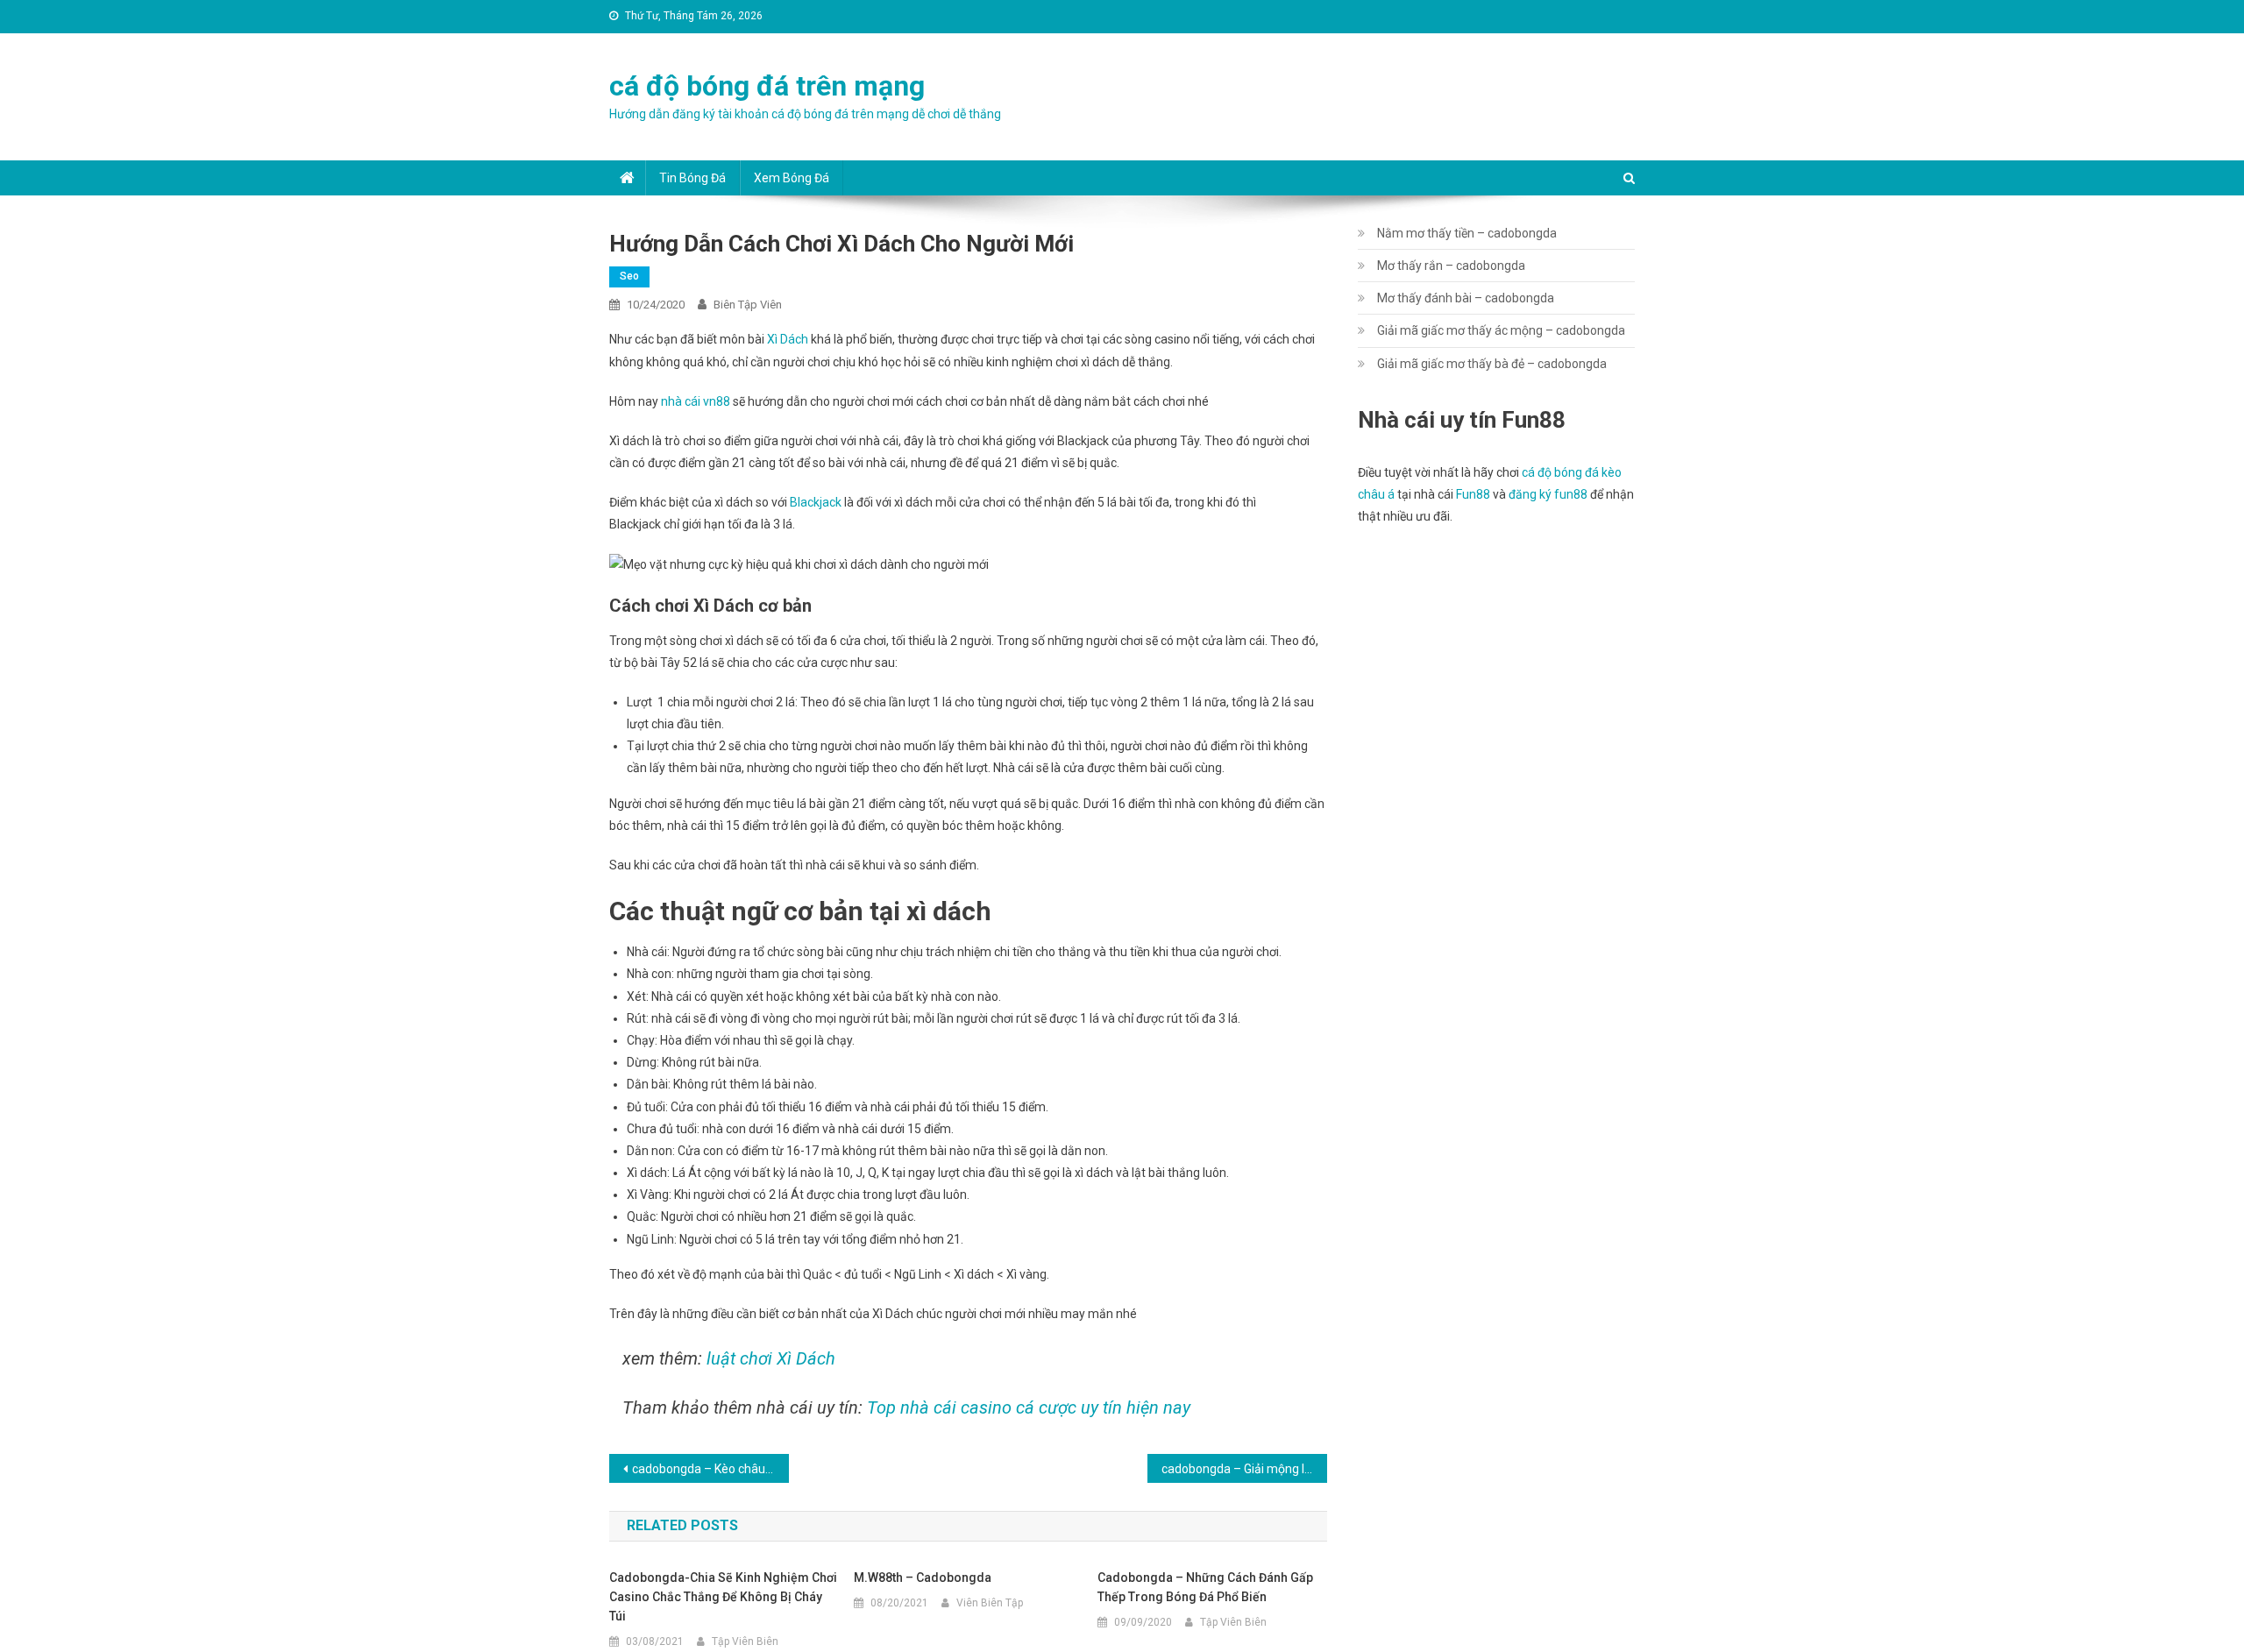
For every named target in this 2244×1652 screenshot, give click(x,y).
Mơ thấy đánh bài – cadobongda (1466, 298)
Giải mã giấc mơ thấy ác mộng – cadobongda (1501, 330)
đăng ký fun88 (1548, 494)
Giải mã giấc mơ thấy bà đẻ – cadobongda (1492, 364)
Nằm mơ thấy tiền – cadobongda (1467, 233)
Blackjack (816, 502)
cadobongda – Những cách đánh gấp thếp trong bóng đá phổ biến (1205, 1587)
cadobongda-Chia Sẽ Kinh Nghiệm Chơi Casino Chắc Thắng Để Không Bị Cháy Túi (723, 1597)
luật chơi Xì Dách (771, 1358)
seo (629, 276)
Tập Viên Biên (745, 1641)
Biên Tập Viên (748, 305)
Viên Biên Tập (990, 1603)
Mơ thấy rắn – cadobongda (1451, 266)
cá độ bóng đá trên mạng (767, 86)
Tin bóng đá (692, 178)
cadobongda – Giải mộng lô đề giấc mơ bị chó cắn (1244, 1469)
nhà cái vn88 (696, 401)
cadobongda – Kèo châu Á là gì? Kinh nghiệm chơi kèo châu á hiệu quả (710, 1469)
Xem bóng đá (792, 178)
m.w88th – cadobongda (923, 1578)
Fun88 (1473, 494)
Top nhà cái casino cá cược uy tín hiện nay (1029, 1407)
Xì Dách (788, 339)
